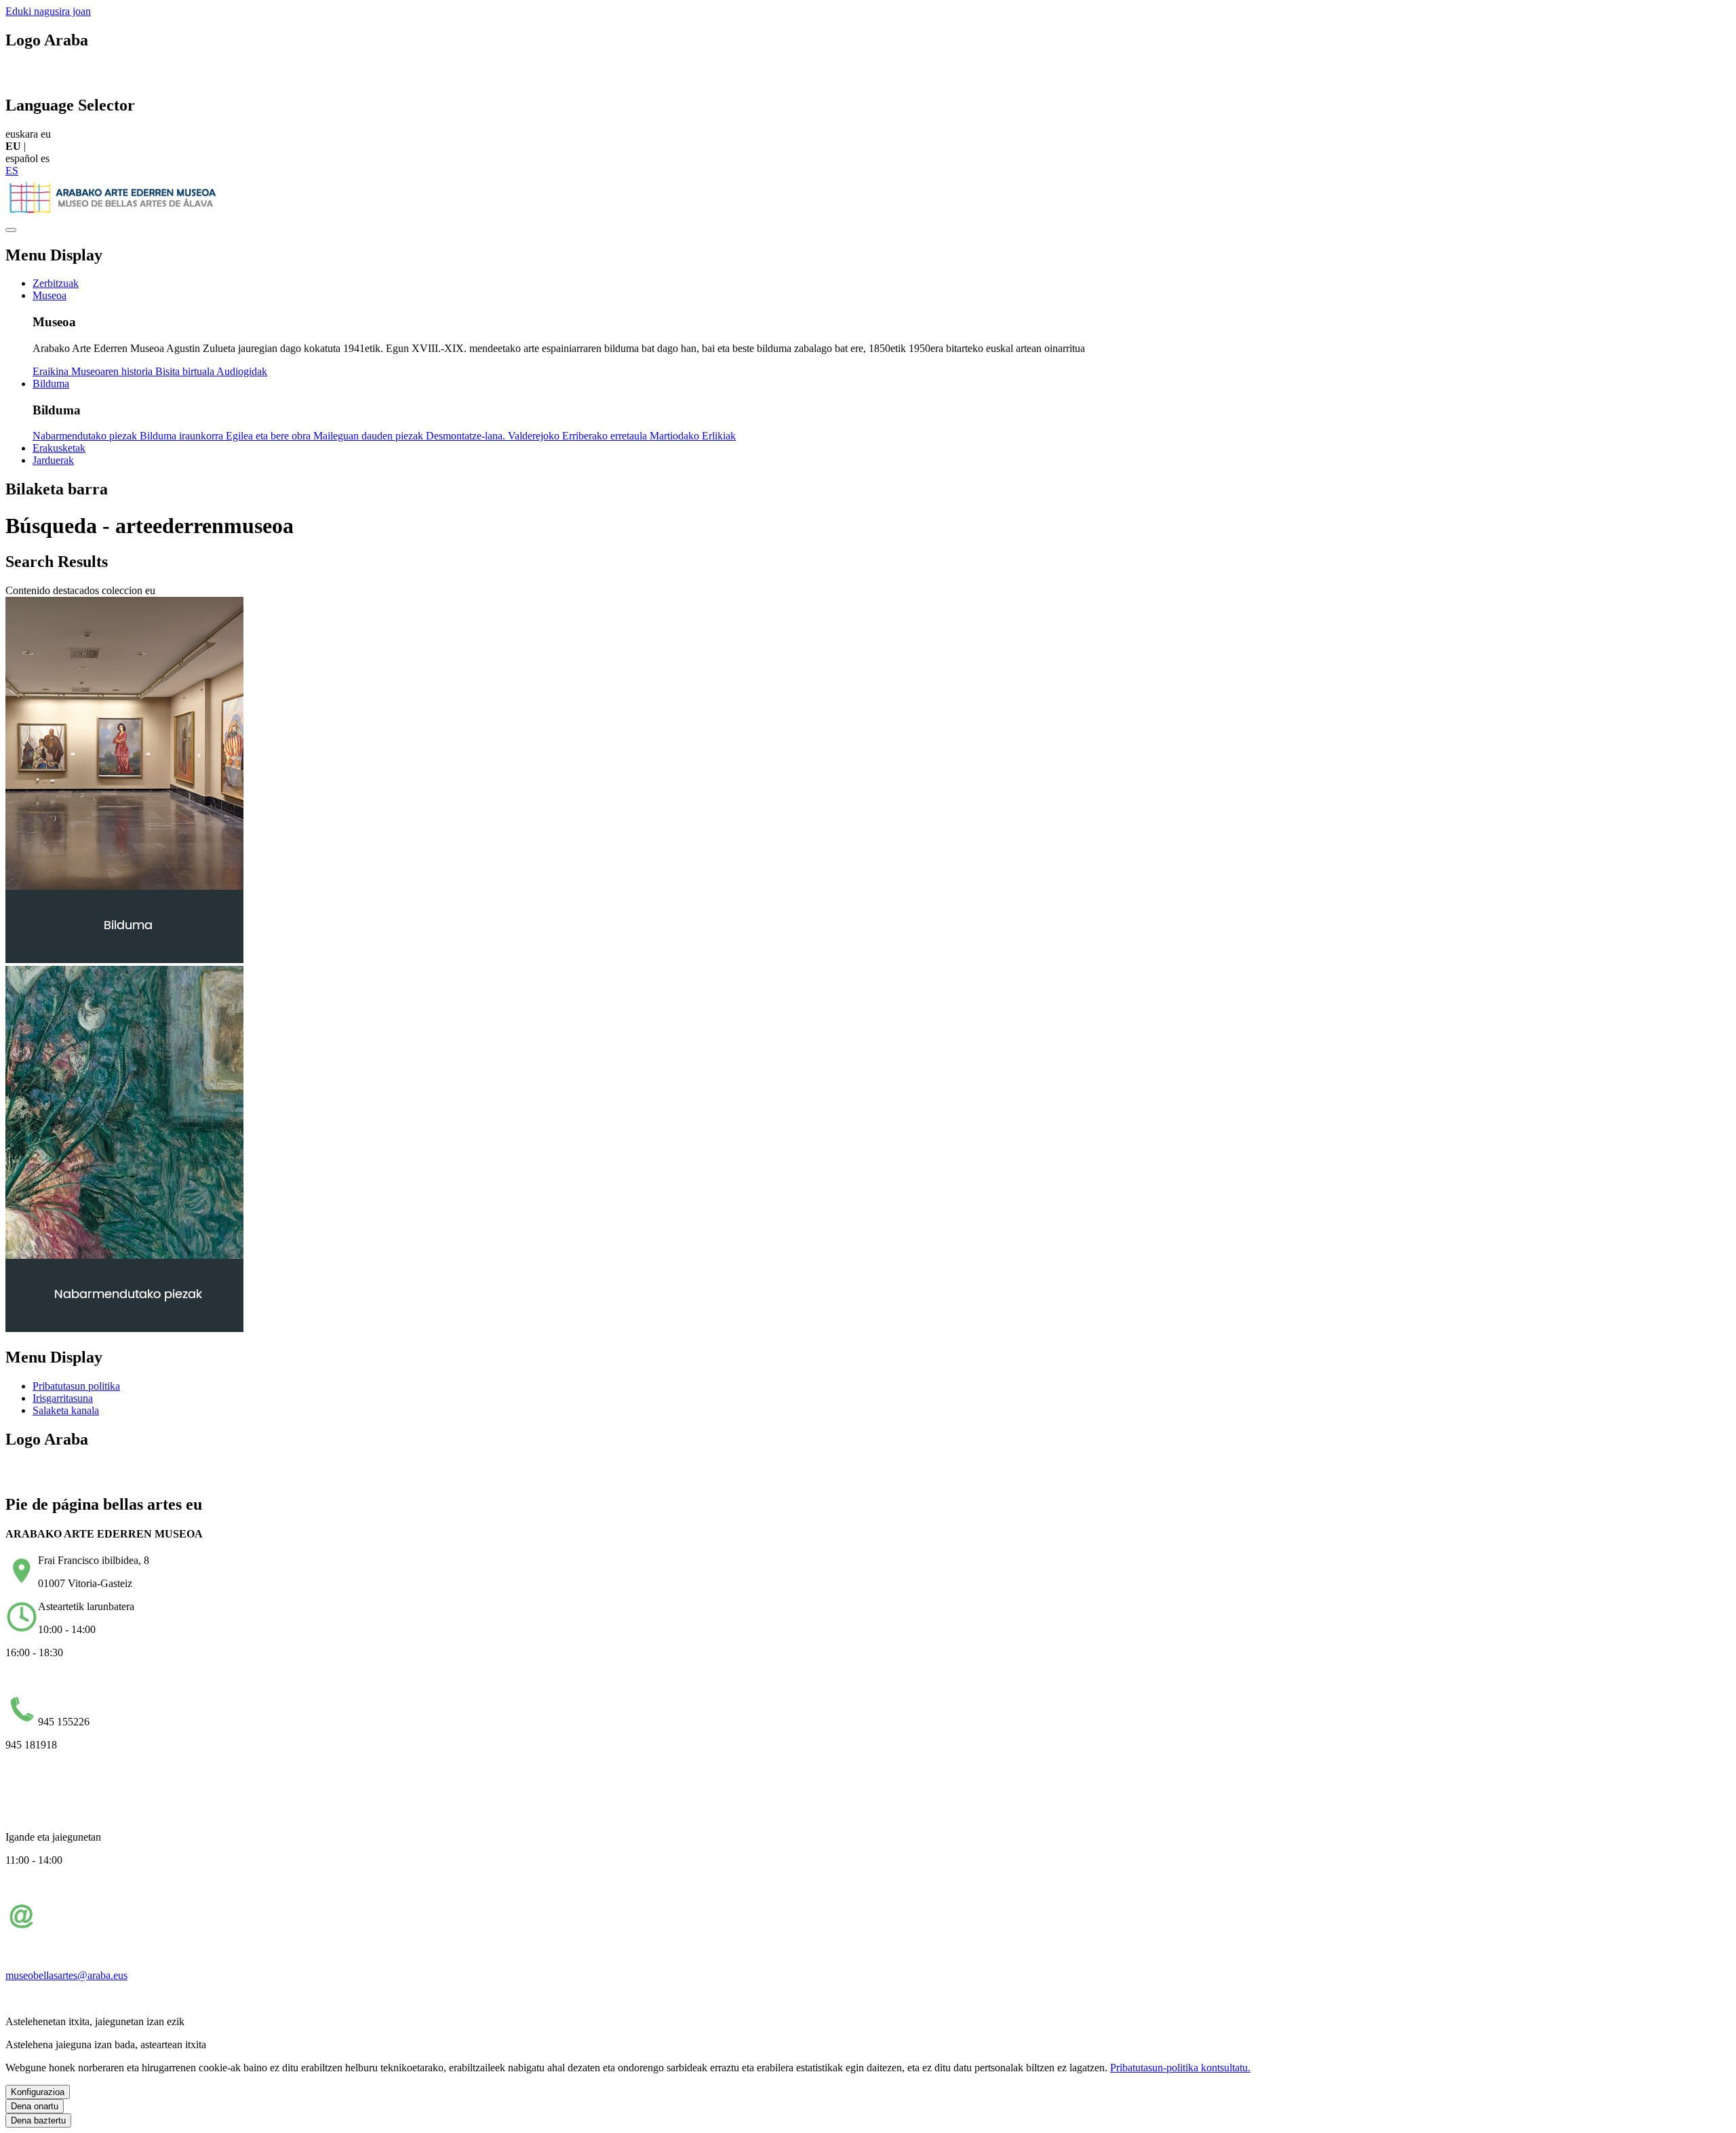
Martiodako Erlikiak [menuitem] (693, 436)
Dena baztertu (38, 2120)
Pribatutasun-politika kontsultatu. (1180, 2068)
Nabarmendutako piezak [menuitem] (86, 436)
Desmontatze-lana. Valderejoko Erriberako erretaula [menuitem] (538, 436)
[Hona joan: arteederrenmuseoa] (114, 214)
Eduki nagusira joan (48, 11)
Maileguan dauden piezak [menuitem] (370, 436)
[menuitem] (56, 283)
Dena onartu (35, 2106)
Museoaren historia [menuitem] (113, 371)
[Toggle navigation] (11, 230)
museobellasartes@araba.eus (66, 1975)
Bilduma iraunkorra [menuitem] (183, 436)
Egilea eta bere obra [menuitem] (270, 436)
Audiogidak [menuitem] (242, 371)
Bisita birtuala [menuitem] (186, 371)
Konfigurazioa (38, 2092)
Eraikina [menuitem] (52, 371)
